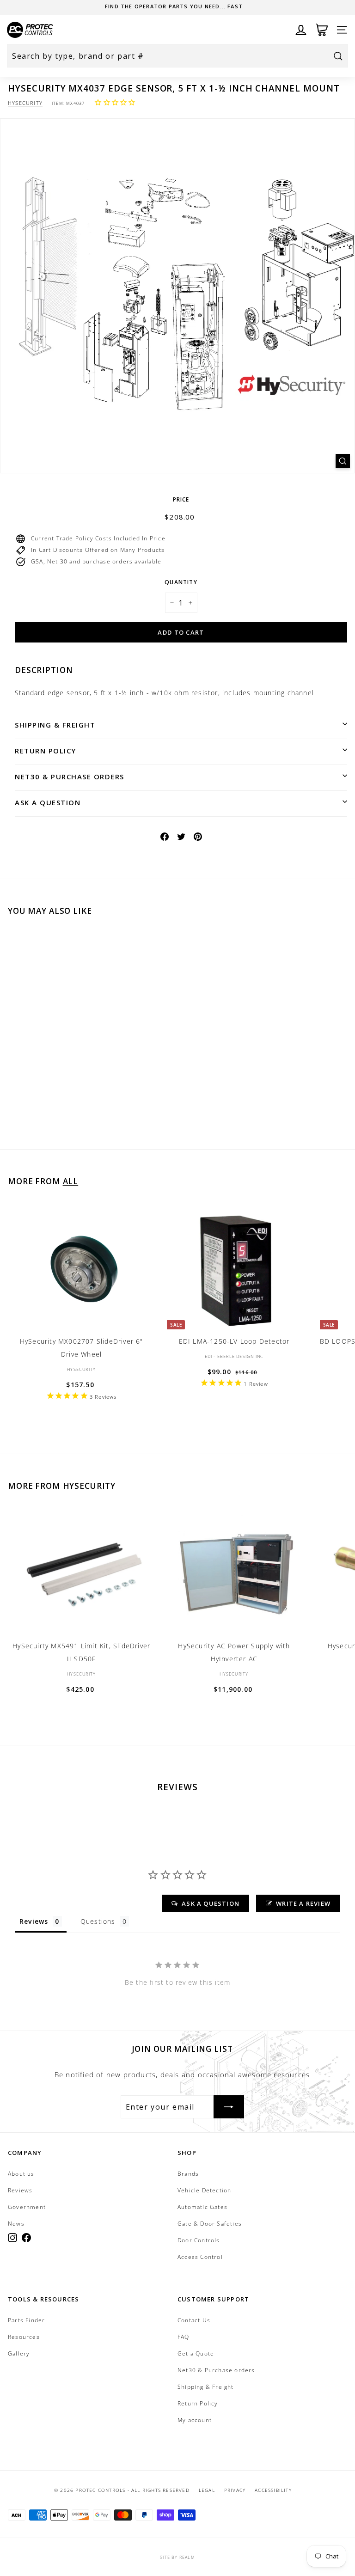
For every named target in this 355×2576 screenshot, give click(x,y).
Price (181, 499)
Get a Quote (196, 2353)
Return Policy (46, 751)
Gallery (19, 2353)
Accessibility (273, 2490)
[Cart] (322, 30)
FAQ (184, 2337)
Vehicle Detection (204, 2190)
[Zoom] (343, 461)
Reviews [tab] (34, 1921)
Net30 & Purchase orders (70, 777)
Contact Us (194, 2320)
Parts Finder (26, 2320)
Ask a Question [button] (211, 1903)
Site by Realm (177, 2557)
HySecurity (25, 103)
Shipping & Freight (55, 725)
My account (195, 2420)
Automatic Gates (202, 2207)
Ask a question (48, 802)
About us (21, 2174)
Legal (207, 2490)
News (16, 2224)
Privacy (235, 2490)
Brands (188, 2174)
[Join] (229, 2107)
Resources (24, 2337)
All (71, 1181)
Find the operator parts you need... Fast (174, 6)
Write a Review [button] (303, 1903)
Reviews (20, 2190)
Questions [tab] (98, 1921)
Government (27, 2207)
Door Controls (199, 2240)
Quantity (181, 582)
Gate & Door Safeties (210, 2224)
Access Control (200, 2257)
